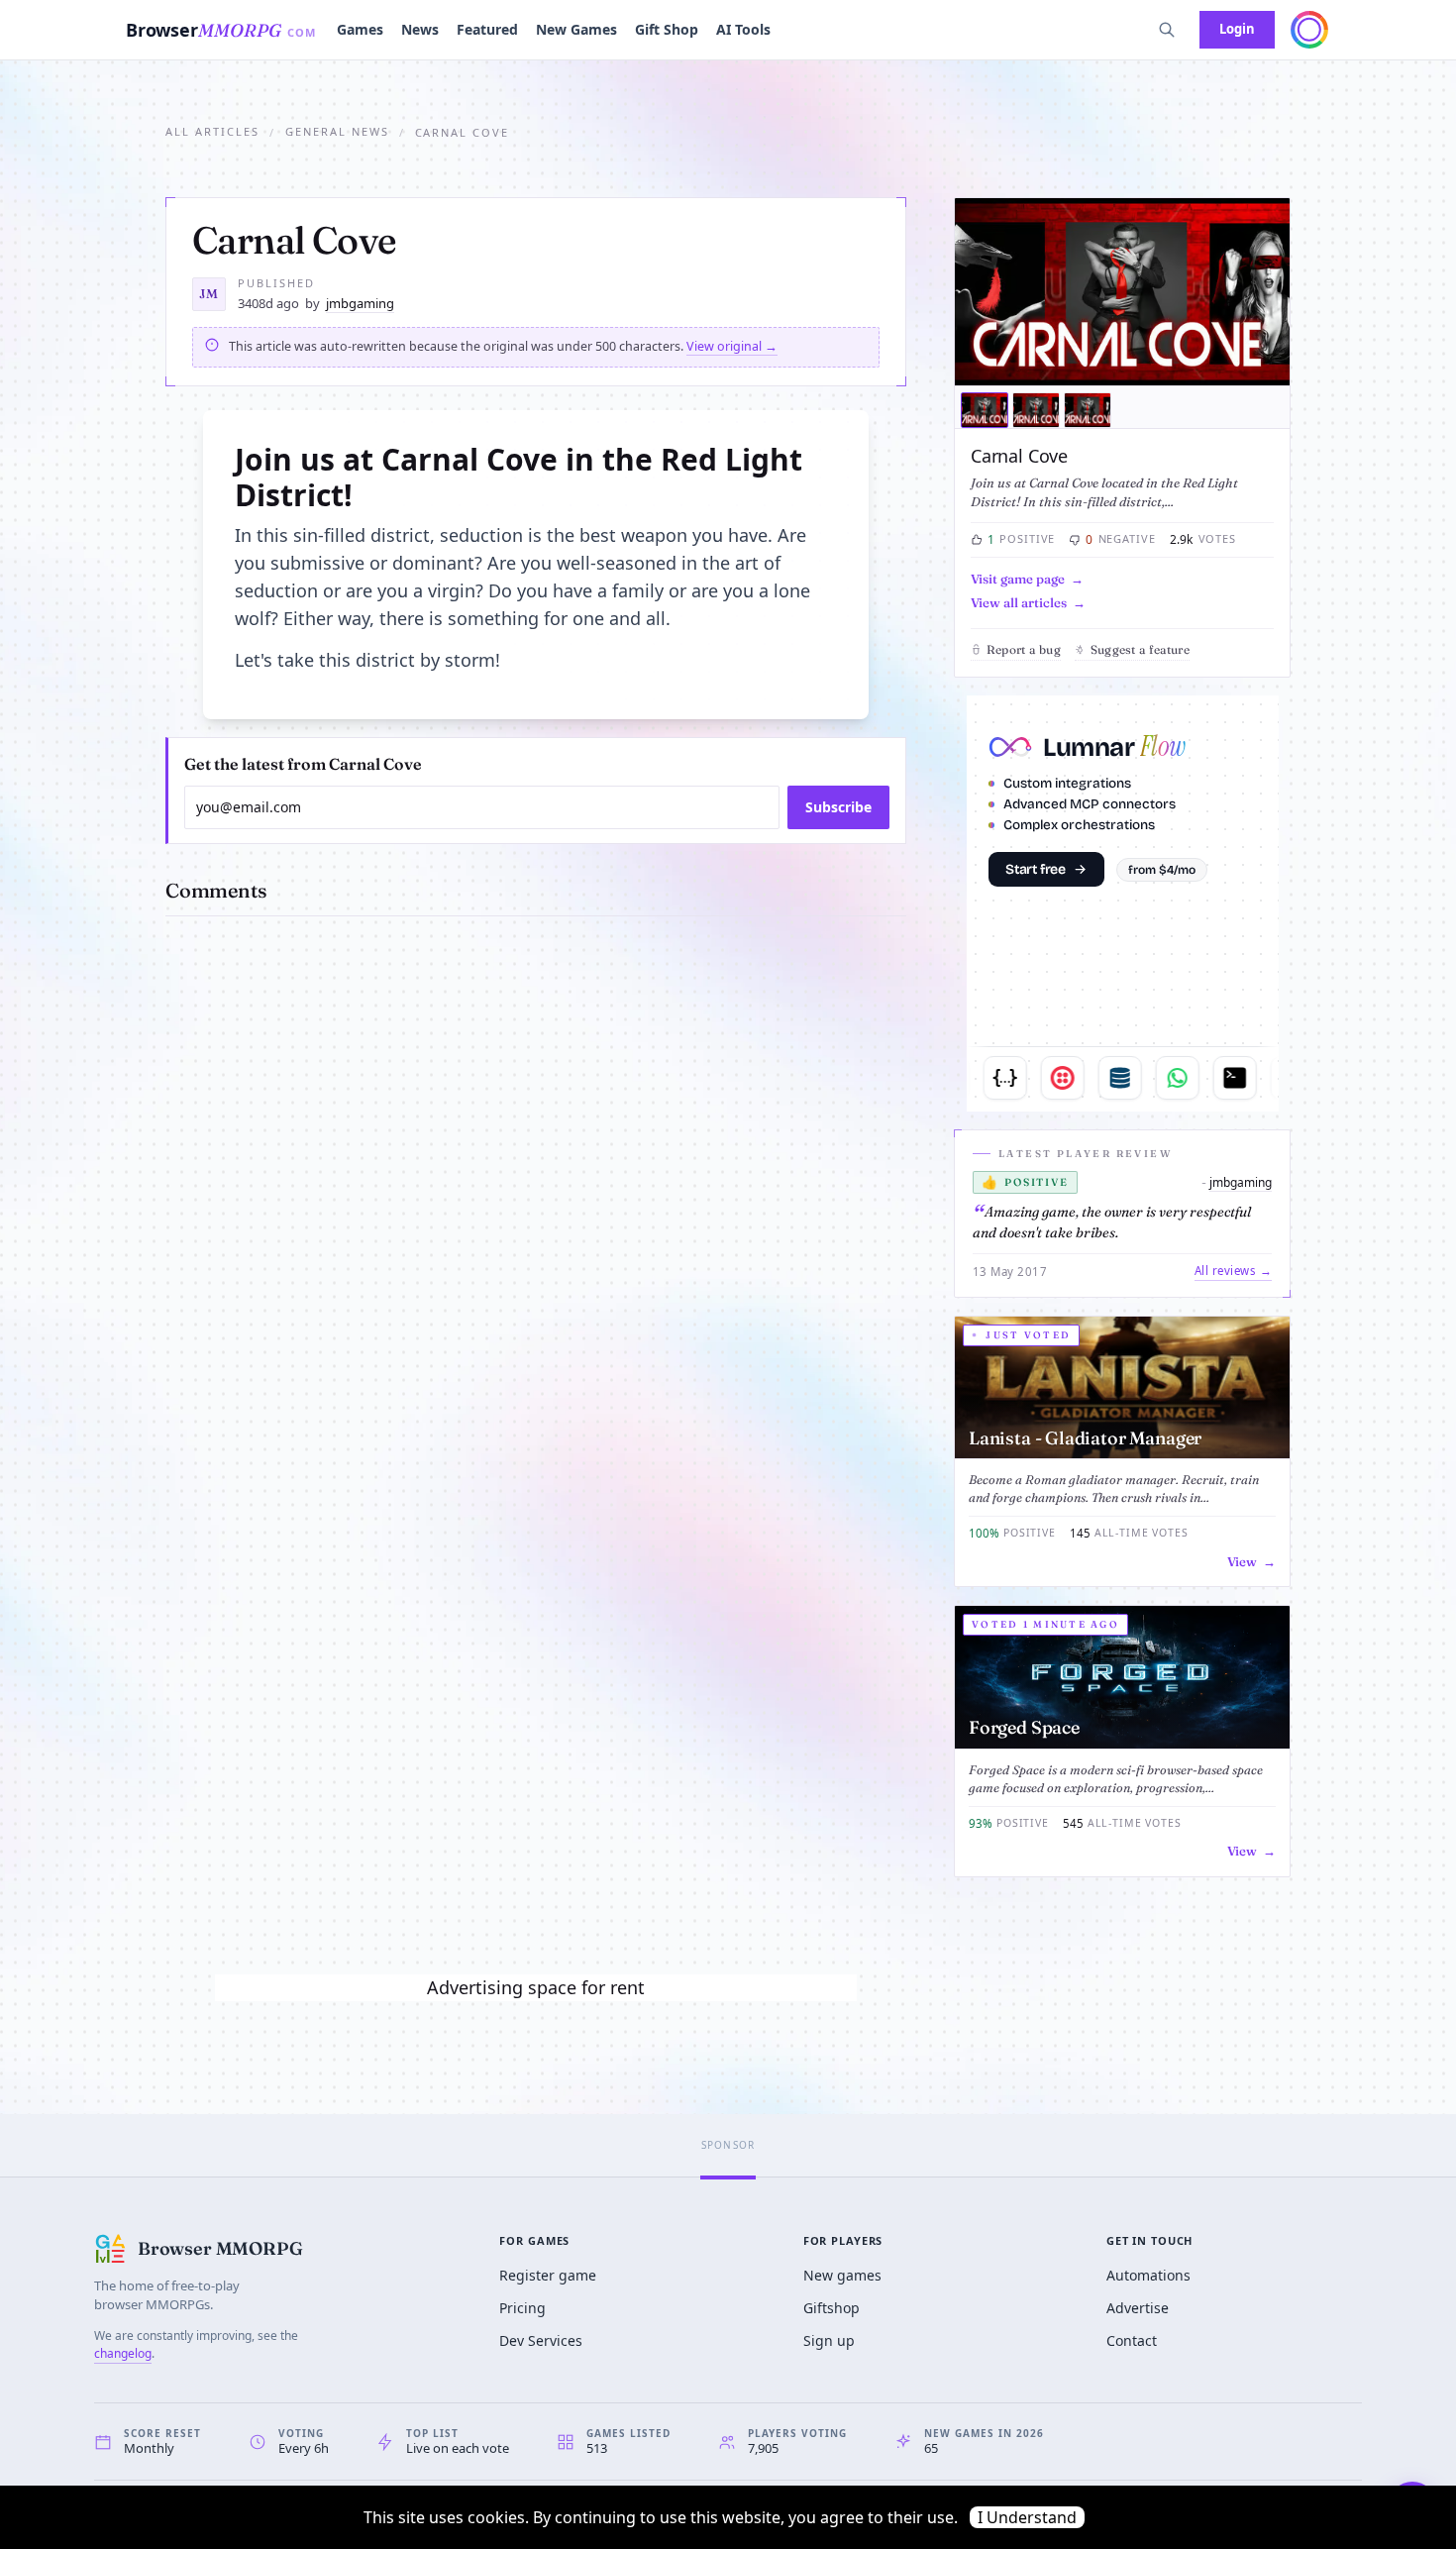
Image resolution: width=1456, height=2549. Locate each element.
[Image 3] (1088, 410)
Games (360, 29)
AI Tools (743, 29)
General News (337, 131)
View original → (732, 346)
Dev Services (541, 2340)
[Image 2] (1036, 410)
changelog (123, 2353)
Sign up (829, 2340)
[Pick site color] (1309, 30)
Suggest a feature (1140, 649)
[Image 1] (985, 410)
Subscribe (838, 807)
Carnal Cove (1019, 456)
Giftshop (832, 2308)
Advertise (1138, 2308)
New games (842, 2275)
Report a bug (1024, 649)
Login (1237, 29)
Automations (1148, 2275)
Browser (221, 30)
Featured (487, 29)
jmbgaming (360, 303)
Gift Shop (667, 29)
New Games (576, 29)
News (420, 29)
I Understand (1027, 2517)
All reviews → (1233, 1271)
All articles (212, 131)
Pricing (522, 2308)
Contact (1132, 2340)
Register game (548, 2275)
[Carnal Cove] (1122, 292)
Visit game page (1018, 579)
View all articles (1019, 602)
